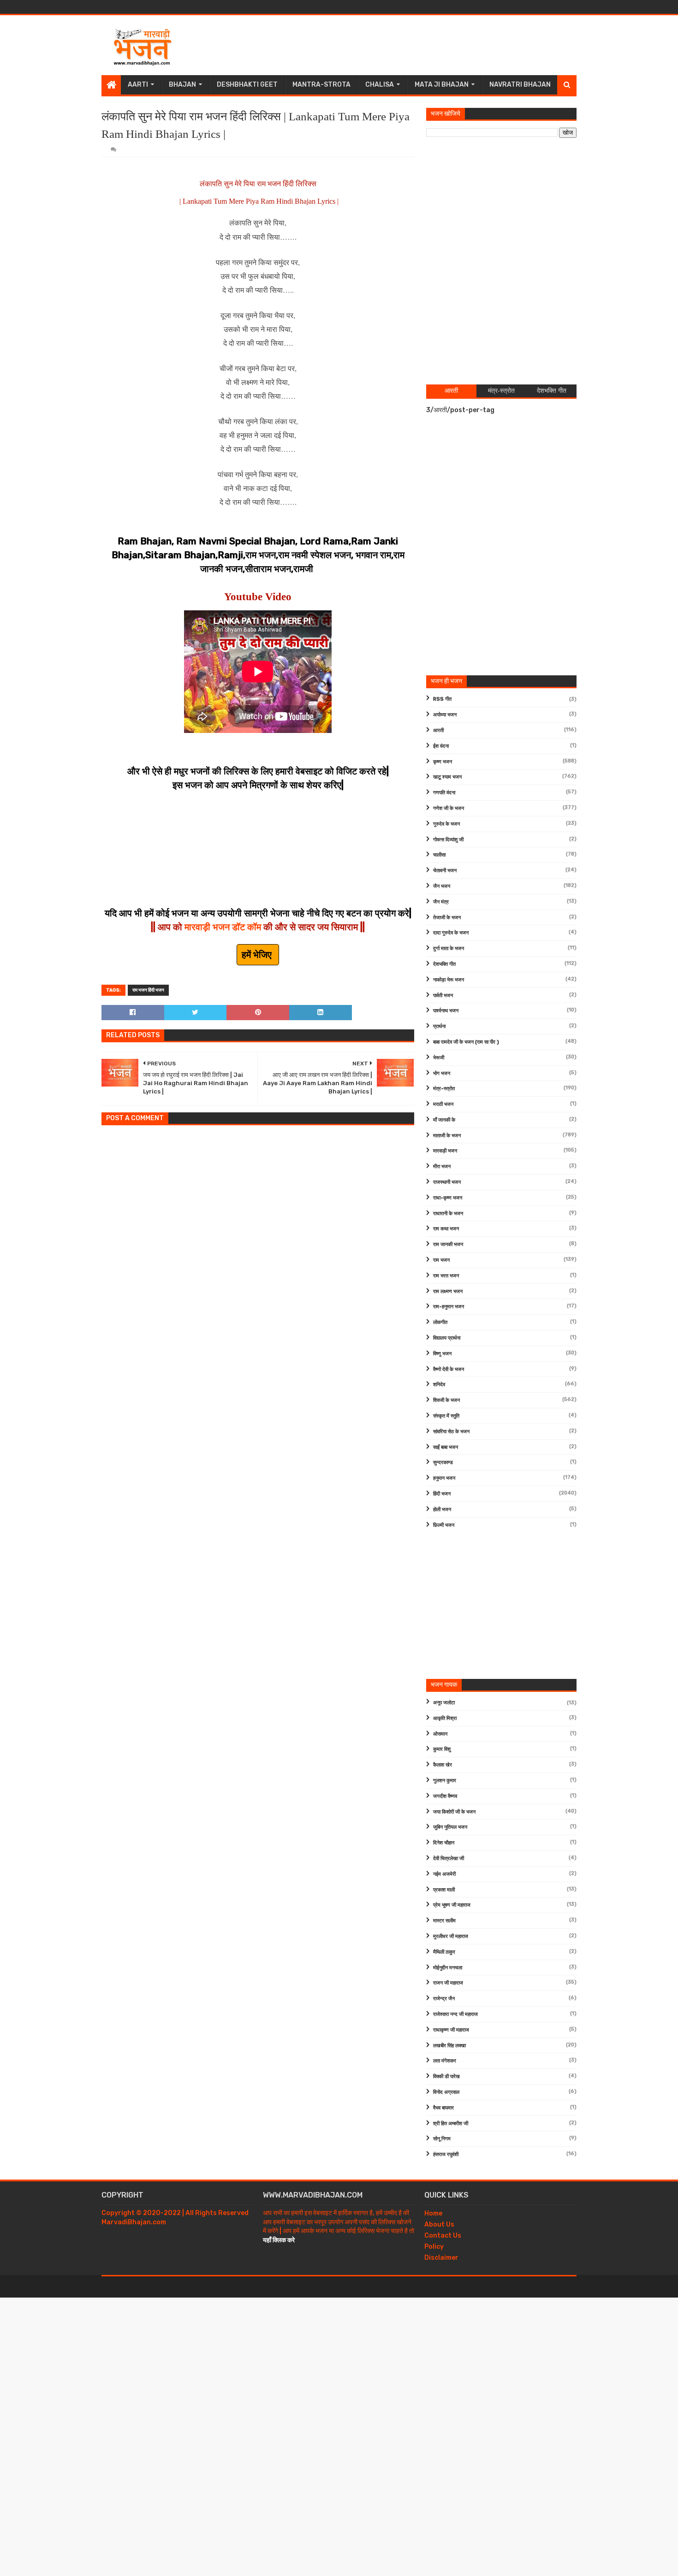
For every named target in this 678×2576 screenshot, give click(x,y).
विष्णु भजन (442, 1354)
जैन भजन (442, 886)
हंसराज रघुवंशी (446, 2154)
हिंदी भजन (442, 1494)
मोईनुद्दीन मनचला (448, 1968)
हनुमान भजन (444, 1478)
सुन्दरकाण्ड (443, 1462)
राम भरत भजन (446, 1276)
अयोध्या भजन (445, 715)
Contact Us (443, 2236)
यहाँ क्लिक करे (279, 2240)
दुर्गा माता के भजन (449, 948)
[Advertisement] (409, 45)
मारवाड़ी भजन (445, 1151)
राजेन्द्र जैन (444, 1999)
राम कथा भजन (446, 1229)
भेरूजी (439, 1058)
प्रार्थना (439, 1026)
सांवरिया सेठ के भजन (451, 1432)
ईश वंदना (441, 746)
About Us (439, 2224)
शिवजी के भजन (446, 1400)
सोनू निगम (442, 2139)
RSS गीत (442, 699)
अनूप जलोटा (444, 1703)
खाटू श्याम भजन (447, 777)
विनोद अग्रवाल (446, 2092)
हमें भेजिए (258, 955)
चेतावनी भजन (445, 871)
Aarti (138, 85)
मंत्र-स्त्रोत (444, 1089)
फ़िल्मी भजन (444, 1525)
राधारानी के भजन (448, 1214)
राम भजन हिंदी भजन (148, 990)
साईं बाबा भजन (446, 1447)
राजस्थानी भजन (447, 1182)
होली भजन (442, 1510)
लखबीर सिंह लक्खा (449, 2046)
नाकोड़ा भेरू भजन (449, 980)
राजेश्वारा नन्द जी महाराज (455, 2014)
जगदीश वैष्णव (445, 1796)
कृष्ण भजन (443, 762)
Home (433, 2213)
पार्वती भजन (443, 996)
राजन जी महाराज (448, 1983)
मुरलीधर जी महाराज (451, 1936)
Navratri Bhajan (520, 85)
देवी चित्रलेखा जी (449, 1858)
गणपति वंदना (444, 793)
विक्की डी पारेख (446, 2077)
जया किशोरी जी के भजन (454, 1812)
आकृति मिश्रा (445, 1718)
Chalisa (380, 85)
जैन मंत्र (441, 902)
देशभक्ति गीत (444, 964)
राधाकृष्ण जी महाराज (451, 2030)
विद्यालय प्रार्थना (447, 1338)
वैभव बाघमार (443, 2108)
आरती (438, 730)
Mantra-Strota (321, 85)
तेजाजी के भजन (447, 918)
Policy (434, 2247)
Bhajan (182, 85)
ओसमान (440, 1734)
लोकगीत (440, 1322)
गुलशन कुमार (445, 1781)
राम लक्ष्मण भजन (448, 1291)
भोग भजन (442, 1073)
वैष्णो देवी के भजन (449, 1369)
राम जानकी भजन (448, 1244)
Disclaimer (441, 2258)
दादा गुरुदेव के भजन (451, 933)
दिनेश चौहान (444, 1843)
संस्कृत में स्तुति (446, 1416)
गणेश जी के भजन (449, 808)
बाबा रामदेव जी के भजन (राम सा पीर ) (466, 1042)
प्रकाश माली (444, 1890)
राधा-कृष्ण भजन (448, 1198)
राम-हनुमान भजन (449, 1307)
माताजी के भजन (447, 1136)
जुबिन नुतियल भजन (450, 1827)
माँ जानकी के (444, 1120)
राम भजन (441, 1260)
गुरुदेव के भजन (446, 824)
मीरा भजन (442, 1167)
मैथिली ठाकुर (444, 1952)
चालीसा (439, 855)
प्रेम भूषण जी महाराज (452, 1905)
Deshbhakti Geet (247, 85)
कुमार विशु (442, 1749)
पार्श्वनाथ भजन (446, 1011)
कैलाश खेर (443, 1765)
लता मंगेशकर (445, 2061)
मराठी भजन (443, 1104)
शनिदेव (439, 1385)
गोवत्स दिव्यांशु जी (448, 840)
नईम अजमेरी (444, 1874)
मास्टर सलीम (444, 1921)
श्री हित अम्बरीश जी (451, 2124)
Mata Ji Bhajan (442, 85)
